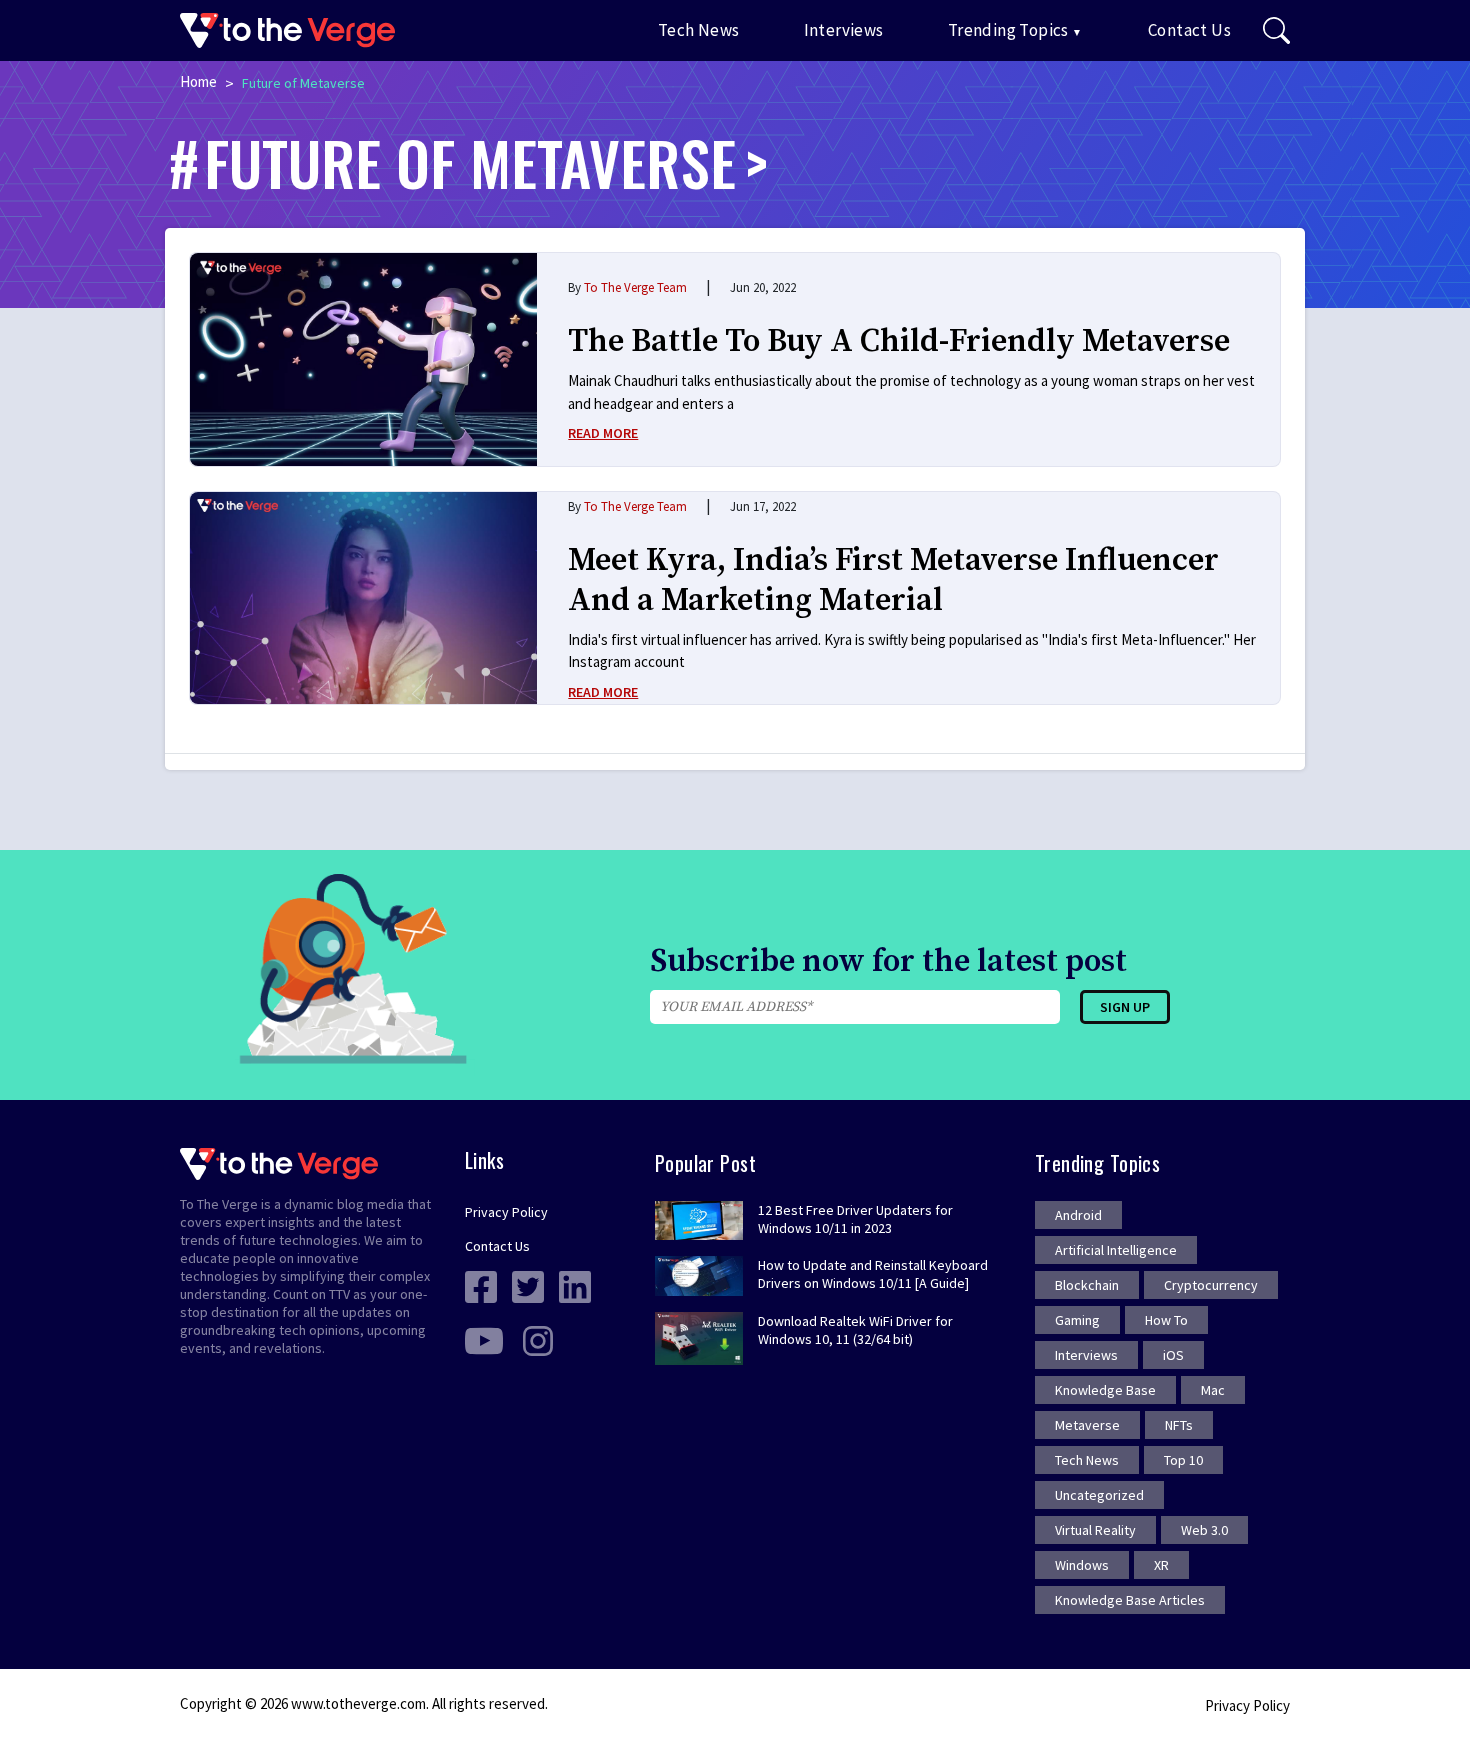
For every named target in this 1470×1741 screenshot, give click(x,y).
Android (1078, 1215)
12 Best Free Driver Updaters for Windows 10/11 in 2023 (855, 1219)
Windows (1082, 1565)
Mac (1213, 1390)
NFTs (1179, 1425)
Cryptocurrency (1211, 1285)
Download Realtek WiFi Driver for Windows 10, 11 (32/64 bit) (855, 1330)
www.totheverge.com (358, 1703)
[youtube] (484, 1339)
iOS (1173, 1355)
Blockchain (1087, 1285)
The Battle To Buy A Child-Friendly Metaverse (899, 342)
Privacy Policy (506, 1212)
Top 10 (1183, 1460)
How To (1166, 1320)
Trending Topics (1008, 30)
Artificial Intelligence (1116, 1250)
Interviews (844, 30)
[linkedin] (575, 1285)
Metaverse (1087, 1425)
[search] (1276, 31)
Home (198, 81)
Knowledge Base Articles (1130, 1600)
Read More (603, 433)
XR (1161, 1565)
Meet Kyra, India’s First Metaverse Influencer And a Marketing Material (893, 581)
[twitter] (528, 1285)
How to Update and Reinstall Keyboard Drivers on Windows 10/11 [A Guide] (873, 1274)
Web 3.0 (1204, 1530)
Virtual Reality (1095, 1530)
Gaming (1077, 1320)
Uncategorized (1099, 1495)
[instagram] (538, 1339)
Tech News (699, 30)
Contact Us (1189, 30)
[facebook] (481, 1285)
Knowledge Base (1105, 1390)
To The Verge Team (635, 287)
